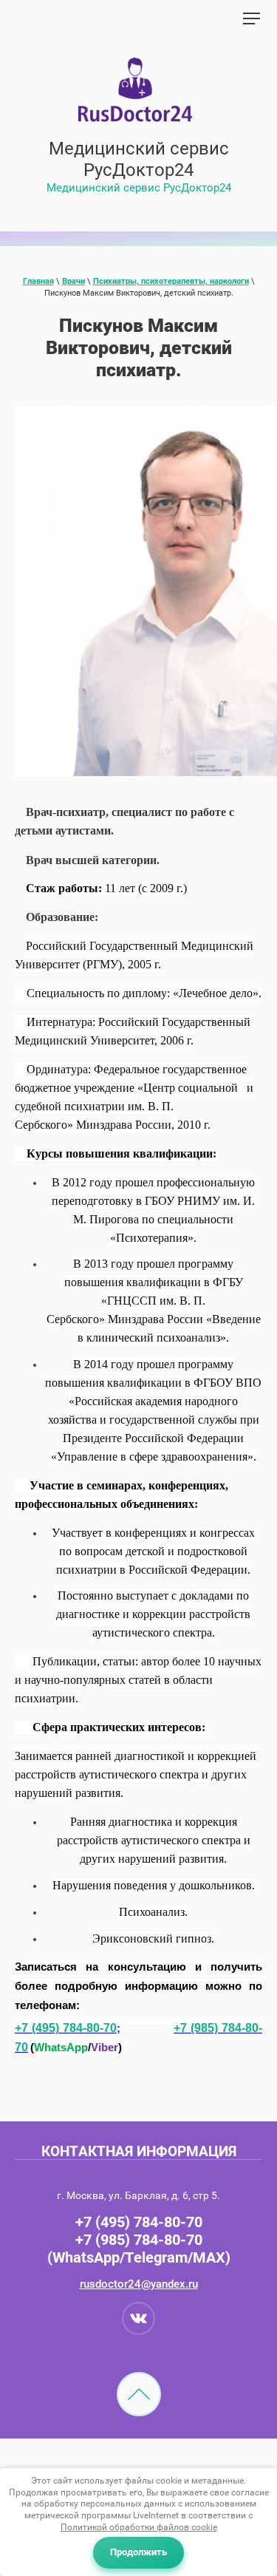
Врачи (73, 281)
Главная (38, 281)
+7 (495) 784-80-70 (139, 2222)
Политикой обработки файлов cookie (139, 2527)
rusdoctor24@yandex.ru (139, 2284)
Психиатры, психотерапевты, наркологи (171, 281)
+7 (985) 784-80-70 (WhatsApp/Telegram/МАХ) (139, 2249)
